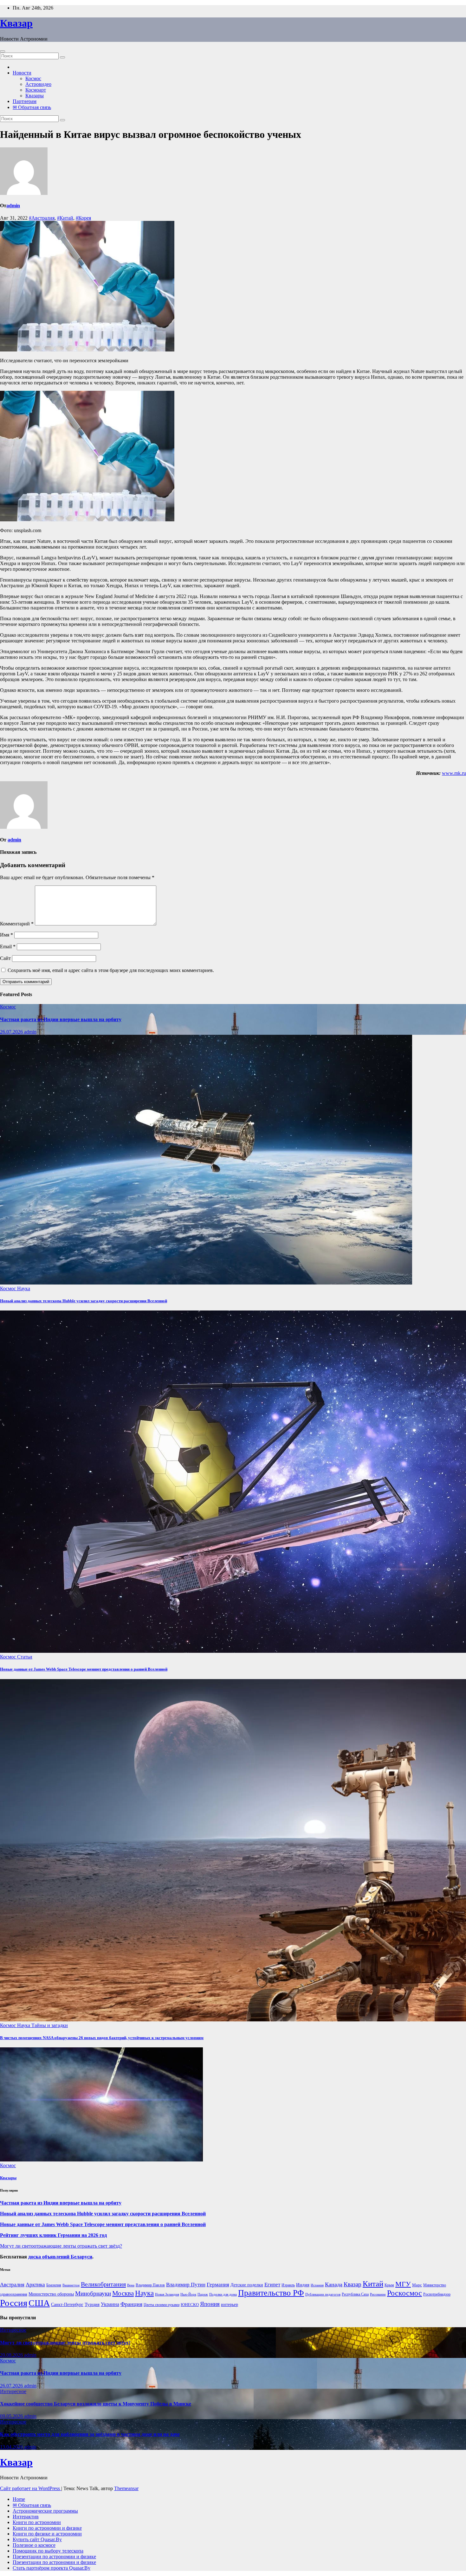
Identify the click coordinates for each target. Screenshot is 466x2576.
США (39, 2303)
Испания (317, 2285)
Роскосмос (405, 2293)
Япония (210, 2304)
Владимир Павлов (150, 2285)
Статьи (25, 1657)
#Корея (83, 218)
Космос (33, 78)
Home (19, 2499)
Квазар (16, 23)
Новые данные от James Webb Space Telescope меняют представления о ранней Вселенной (84, 1669)
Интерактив (26, 2517)
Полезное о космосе (34, 2545)
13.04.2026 (12, 2447)
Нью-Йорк (188, 2294)
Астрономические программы (45, 2511)
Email (8, 947)
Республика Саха (355, 2294)
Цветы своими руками (162, 2305)
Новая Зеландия (167, 2294)
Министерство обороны (51, 2294)
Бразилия (54, 2285)
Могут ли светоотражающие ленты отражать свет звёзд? (61, 2246)
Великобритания (103, 2284)
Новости (22, 73)
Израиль (288, 2285)
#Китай (65, 218)
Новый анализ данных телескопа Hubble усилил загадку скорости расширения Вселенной (84, 1301)
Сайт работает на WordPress (31, 2488)
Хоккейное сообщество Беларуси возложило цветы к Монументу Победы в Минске (96, 2404)
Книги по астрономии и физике (47, 2528)
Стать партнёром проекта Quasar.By (52, 2568)
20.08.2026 (12, 2355)
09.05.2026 (12, 2416)
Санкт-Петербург (67, 2305)
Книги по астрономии (37, 2522)
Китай (373, 2284)
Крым (389, 2285)
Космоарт (36, 90)
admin (13, 206)
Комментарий (17, 924)
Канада (334, 2284)
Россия (14, 2303)
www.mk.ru (454, 773)
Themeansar (126, 2488)
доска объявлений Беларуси (60, 2257)
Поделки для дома (223, 2294)
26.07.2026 (12, 1032)
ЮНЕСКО (190, 2305)
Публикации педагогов (323, 2294)
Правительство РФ (271, 2293)
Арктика (35, 2285)
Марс (417, 2285)
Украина (110, 2304)
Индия (303, 2285)
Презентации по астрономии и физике (54, 2557)
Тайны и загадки (50, 2025)
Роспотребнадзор (437, 2294)
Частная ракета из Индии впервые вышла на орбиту (61, 1019)
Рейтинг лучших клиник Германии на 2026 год (53, 2235)
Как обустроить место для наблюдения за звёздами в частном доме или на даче (90, 2434)
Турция (92, 2304)
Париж (203, 2294)
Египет (272, 2285)
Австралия (12, 2285)
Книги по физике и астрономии (47, 2534)
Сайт (5, 958)
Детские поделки (247, 2285)
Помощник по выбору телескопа (48, 2551)
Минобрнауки (93, 2293)
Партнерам (25, 101)
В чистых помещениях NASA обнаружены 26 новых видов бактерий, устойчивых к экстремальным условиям (102, 2038)
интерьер (230, 2305)
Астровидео (38, 84)
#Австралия (42, 218)
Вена (131, 2285)
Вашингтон (71, 2285)
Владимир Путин (186, 2285)
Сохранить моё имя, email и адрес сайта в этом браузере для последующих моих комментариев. (111, 970)
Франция (131, 2304)
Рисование (378, 2294)
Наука (24, 1288)
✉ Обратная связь (32, 107)
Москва (123, 2293)
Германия (218, 2285)
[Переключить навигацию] (3, 51)
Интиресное (13, 2330)
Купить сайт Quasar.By (37, 2539)
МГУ (403, 2284)
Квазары (35, 96)
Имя (6, 935)
